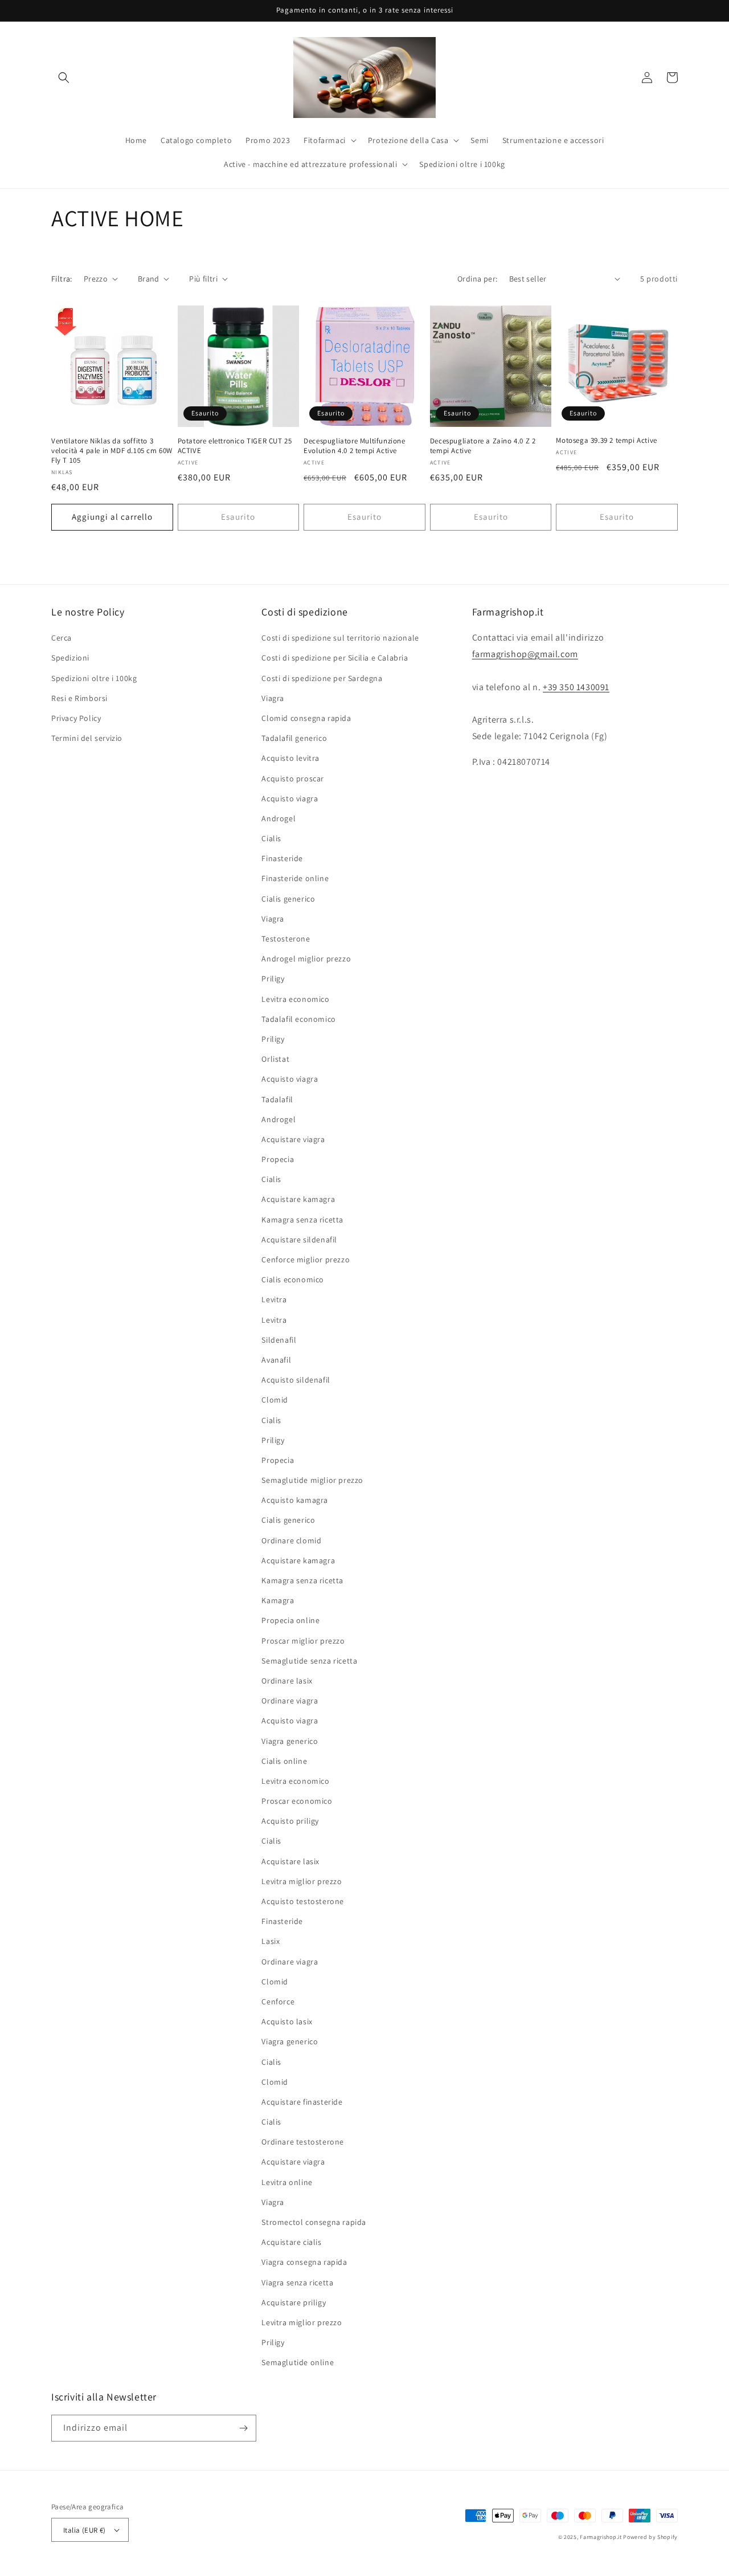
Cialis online (284, 1761)
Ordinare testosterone (303, 2142)
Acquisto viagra (290, 798)
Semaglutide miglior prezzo (312, 1480)
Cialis (271, 838)
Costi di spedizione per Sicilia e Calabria (335, 658)
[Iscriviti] (243, 2428)
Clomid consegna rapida (306, 718)
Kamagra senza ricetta (302, 1220)
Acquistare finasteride (302, 2102)
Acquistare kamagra (298, 1199)
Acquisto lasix (287, 2021)
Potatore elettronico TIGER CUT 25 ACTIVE (235, 446)
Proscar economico (297, 1801)
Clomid (275, 1400)
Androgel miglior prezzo (306, 959)
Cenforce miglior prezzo (306, 1260)
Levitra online (287, 2182)
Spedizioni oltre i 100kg (94, 678)
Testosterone (286, 939)
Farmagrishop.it (601, 2537)
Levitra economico (295, 999)
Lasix (271, 1941)
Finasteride (282, 858)
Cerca (62, 638)
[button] (64, 78)
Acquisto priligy (290, 1821)
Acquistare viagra (293, 1139)
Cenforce (278, 2002)
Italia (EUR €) (85, 2530)
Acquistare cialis (291, 2242)
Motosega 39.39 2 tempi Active (606, 441)
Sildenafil (279, 1340)
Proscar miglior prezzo (303, 1641)
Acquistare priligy (294, 2302)
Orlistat (275, 1059)
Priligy (273, 979)
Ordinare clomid (291, 1540)
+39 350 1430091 (576, 687)
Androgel (279, 818)
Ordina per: (477, 279)
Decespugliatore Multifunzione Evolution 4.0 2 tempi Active (354, 446)
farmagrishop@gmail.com (525, 654)
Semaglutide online (298, 2362)
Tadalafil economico (298, 1019)
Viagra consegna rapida (304, 2262)
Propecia (278, 1159)
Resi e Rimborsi (79, 698)
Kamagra (278, 1600)
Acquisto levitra (290, 758)
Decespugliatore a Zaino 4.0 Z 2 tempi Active (483, 446)
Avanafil (276, 1360)
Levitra (274, 1299)
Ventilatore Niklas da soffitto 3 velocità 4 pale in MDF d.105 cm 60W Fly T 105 (112, 451)
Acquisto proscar (293, 778)
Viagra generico (290, 1741)
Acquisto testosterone (303, 1901)
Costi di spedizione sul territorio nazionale (340, 638)
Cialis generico (288, 899)
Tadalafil (277, 1099)
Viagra (273, 698)
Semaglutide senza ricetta (309, 1661)
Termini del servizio (87, 738)
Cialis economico (293, 1279)
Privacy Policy (76, 718)
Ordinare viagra (290, 1701)
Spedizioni (70, 658)
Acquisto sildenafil (296, 1380)
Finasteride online (295, 878)
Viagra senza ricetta (297, 2282)
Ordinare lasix (287, 1681)
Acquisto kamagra (295, 1500)
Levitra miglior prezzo (302, 1881)
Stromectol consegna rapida (314, 2222)
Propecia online (290, 1620)
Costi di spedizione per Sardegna (322, 678)
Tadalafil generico (294, 738)
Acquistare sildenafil (299, 1240)
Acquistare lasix (290, 1861)
